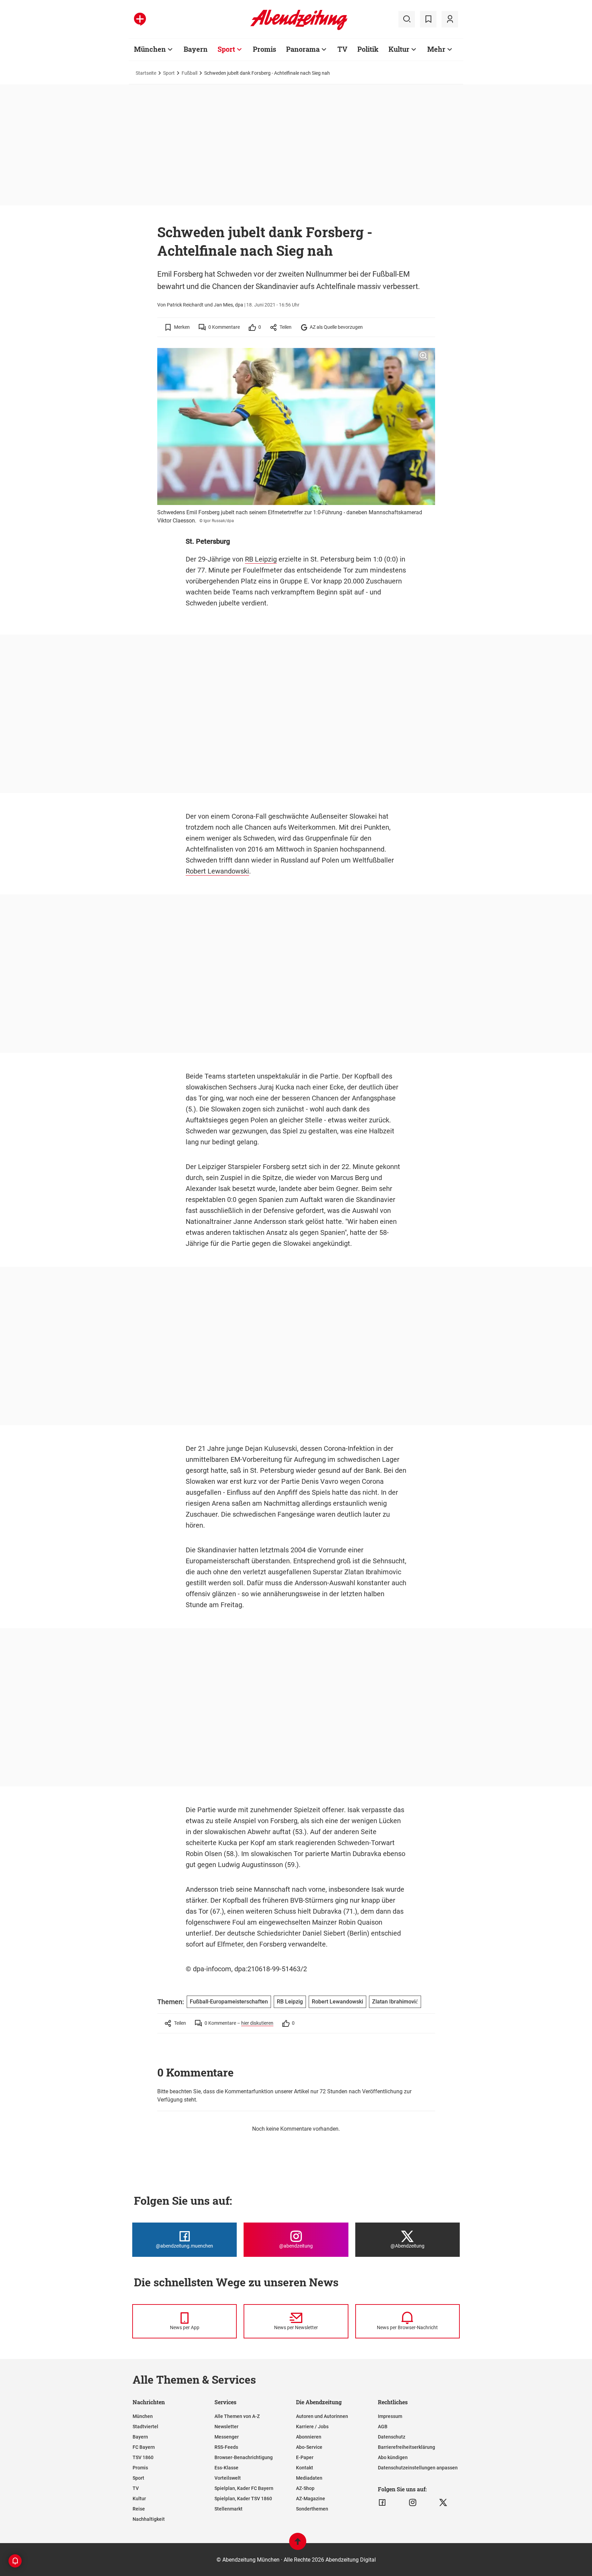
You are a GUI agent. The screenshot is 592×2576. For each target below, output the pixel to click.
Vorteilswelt (228, 2478)
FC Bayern (144, 2447)
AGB (383, 2427)
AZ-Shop (305, 2488)
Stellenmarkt (229, 2509)
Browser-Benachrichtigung (244, 2457)
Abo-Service (309, 2447)
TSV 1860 (143, 2457)
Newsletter (226, 2427)
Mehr (436, 49)
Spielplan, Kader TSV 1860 (243, 2499)
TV (342, 49)
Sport (226, 49)
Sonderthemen (312, 2509)
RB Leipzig (261, 559)
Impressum (390, 2416)
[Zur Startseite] (299, 29)
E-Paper (305, 2457)
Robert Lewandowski (217, 871)
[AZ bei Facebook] (382, 2503)
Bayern (196, 49)
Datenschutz (392, 2437)
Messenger (227, 2437)
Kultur (399, 49)
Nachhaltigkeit (149, 2519)
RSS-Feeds (226, 2447)
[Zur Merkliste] (428, 19)
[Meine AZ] (450, 19)
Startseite (146, 73)
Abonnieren (309, 2437)
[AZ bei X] (443, 2503)
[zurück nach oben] (298, 2545)
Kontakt (305, 2468)
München (150, 49)
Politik (368, 49)
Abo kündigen (393, 2457)
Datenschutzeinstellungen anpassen (418, 2468)
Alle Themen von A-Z (237, 2416)
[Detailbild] (423, 356)
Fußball (189, 73)
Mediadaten (309, 2478)
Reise (139, 2509)
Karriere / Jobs (312, 2427)
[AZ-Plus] (140, 19)
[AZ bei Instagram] (413, 2503)
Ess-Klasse (226, 2468)
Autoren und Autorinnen (322, 2416)
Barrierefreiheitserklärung (406, 2447)
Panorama (303, 49)
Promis (264, 49)
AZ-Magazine (311, 2499)
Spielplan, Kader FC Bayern (244, 2488)
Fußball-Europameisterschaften (229, 2002)
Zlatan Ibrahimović (395, 2002)
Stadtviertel (145, 2427)
